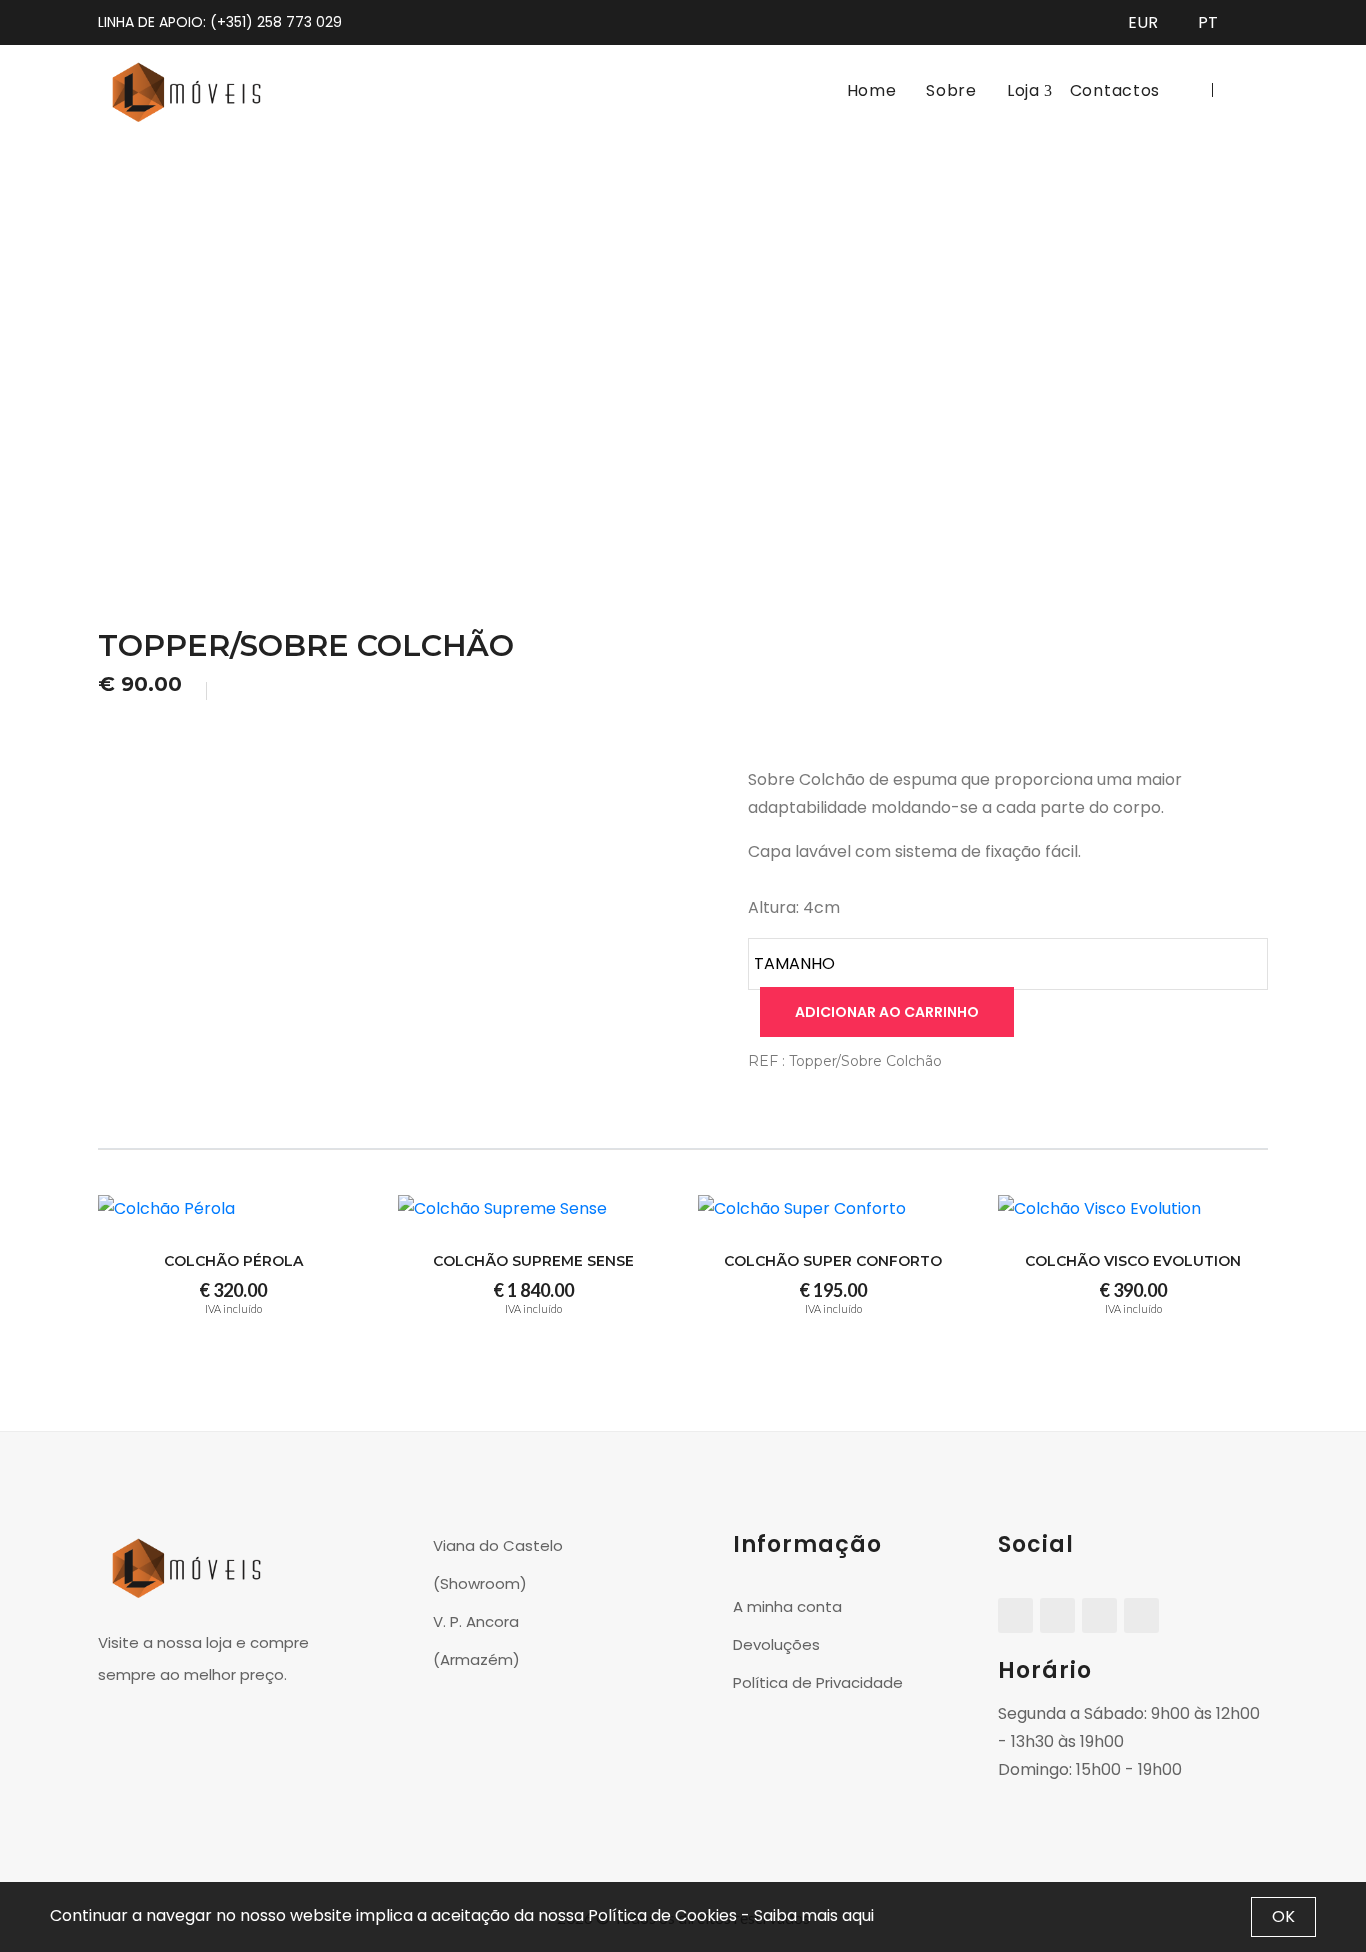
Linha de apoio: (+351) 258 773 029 (220, 22)
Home (872, 90)
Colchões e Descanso (615, 353)
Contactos (1115, 90)
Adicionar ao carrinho (887, 1012)
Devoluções (776, 1644)
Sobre (951, 90)
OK (1283, 1916)
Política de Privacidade (818, 1682)
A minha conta (787, 1606)
